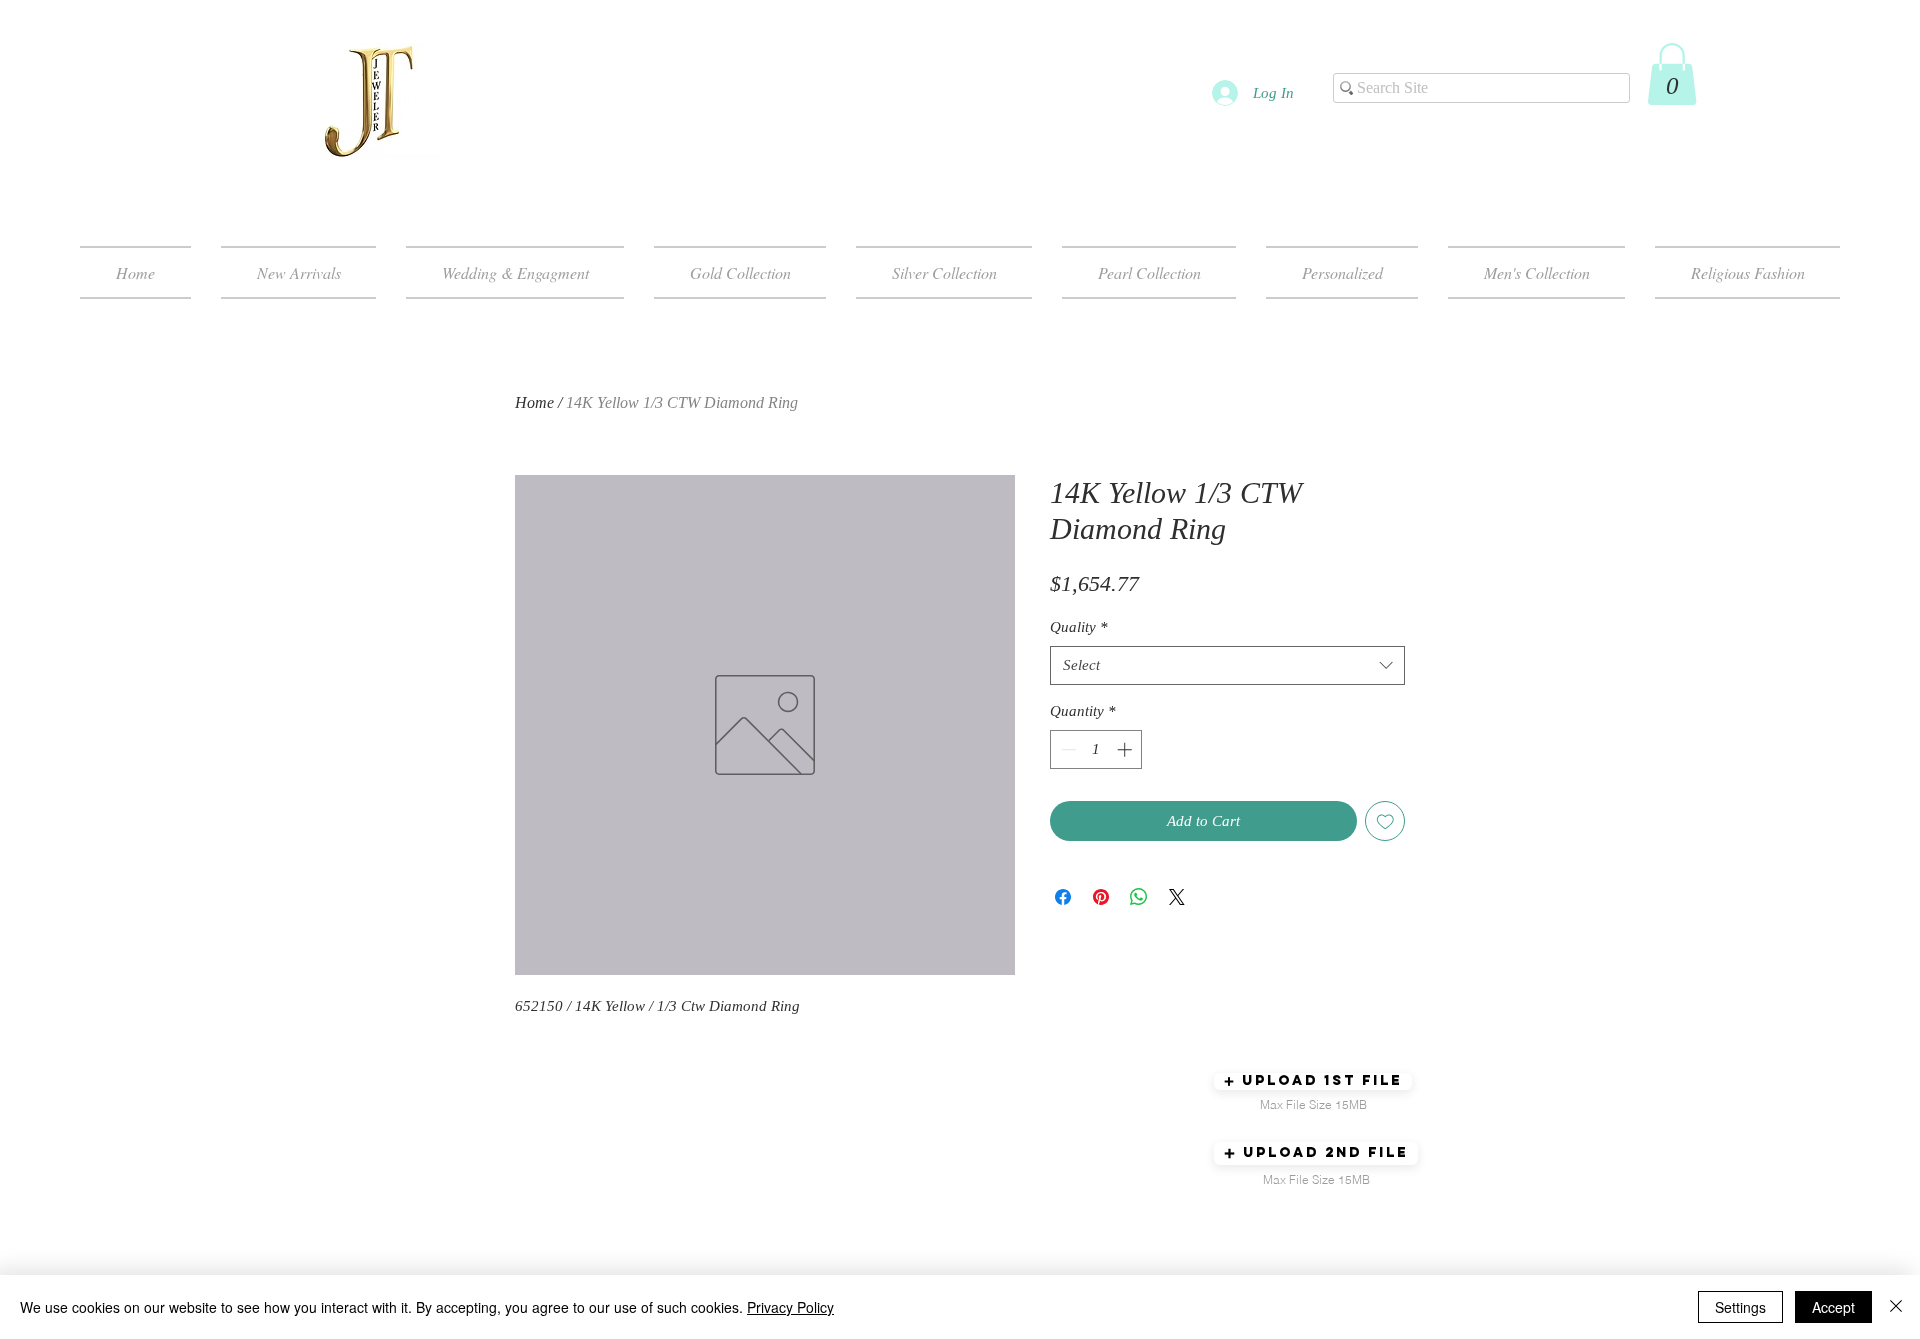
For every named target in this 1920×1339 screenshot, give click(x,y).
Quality (1079, 627)
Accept (1833, 1307)
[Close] (1896, 1307)
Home (534, 402)
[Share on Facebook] (1063, 897)
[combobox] (1227, 665)
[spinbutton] (1096, 749)
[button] (1672, 74)
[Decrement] (1066, 749)
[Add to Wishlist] (1385, 821)
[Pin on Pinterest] (1101, 897)
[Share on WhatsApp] (1139, 897)
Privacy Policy (790, 1307)
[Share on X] (1177, 897)
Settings (1740, 1307)
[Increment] (1126, 749)
